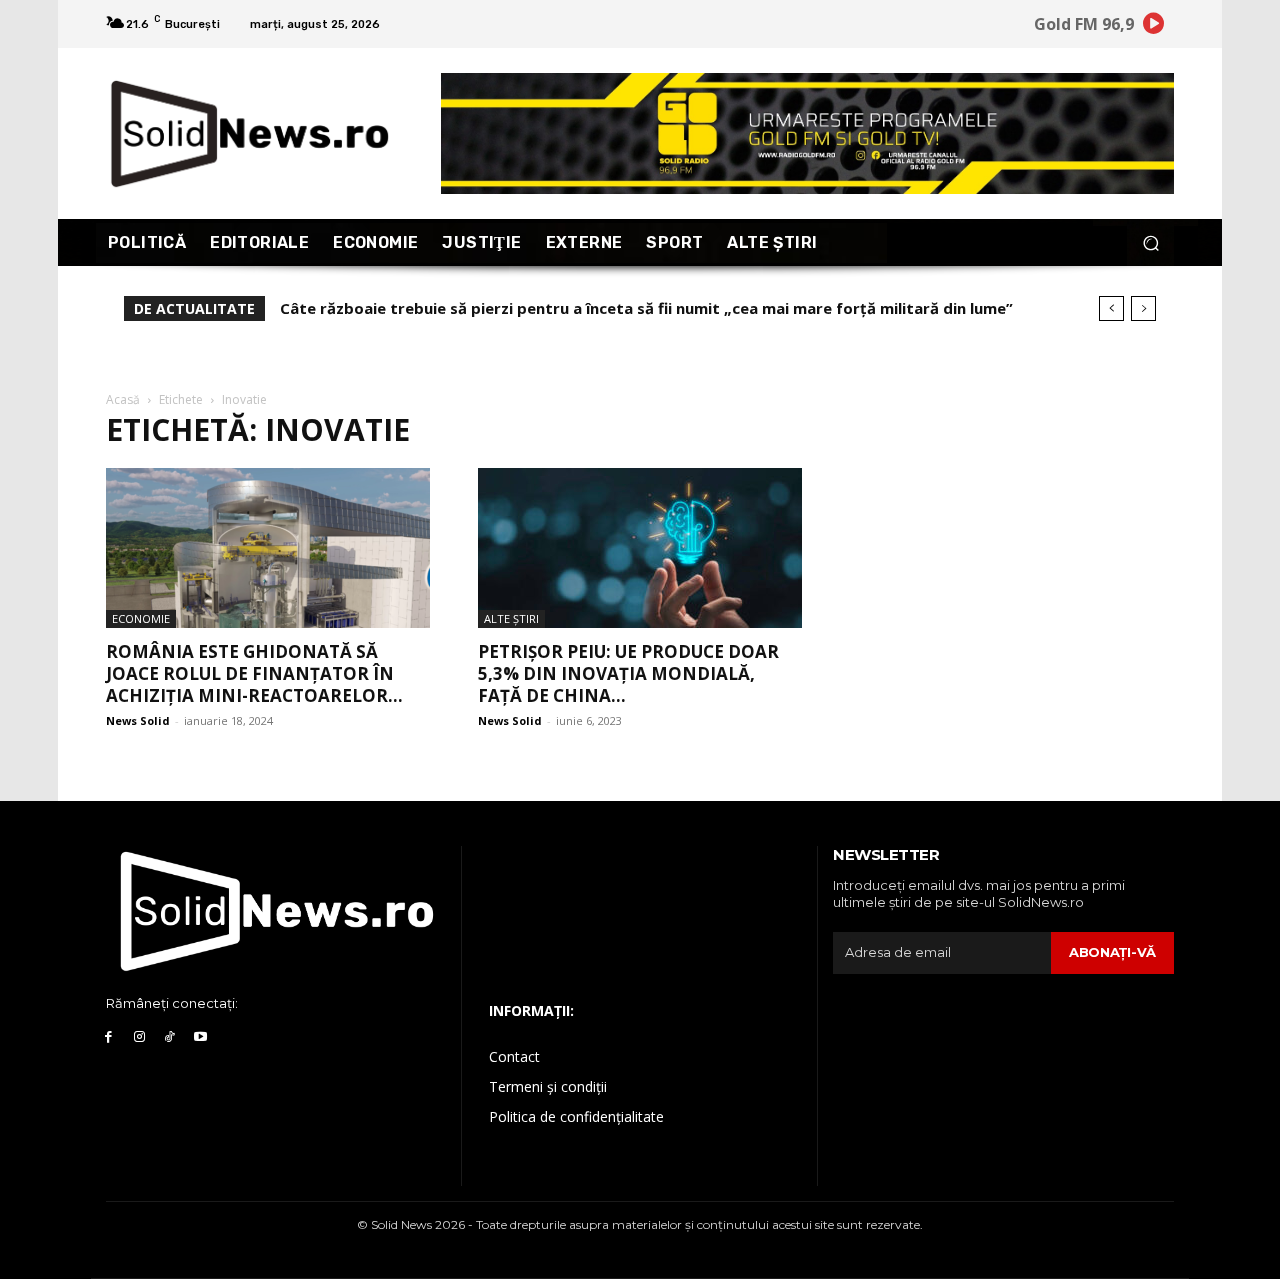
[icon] (1154, 26)
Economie (141, 618)
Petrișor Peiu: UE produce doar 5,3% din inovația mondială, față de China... (628, 673)
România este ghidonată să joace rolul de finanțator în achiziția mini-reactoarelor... (254, 673)
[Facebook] (108, 1037)
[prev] (1111, 308)
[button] (1150, 242)
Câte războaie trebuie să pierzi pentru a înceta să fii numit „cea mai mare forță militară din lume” (646, 308)
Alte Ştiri (511, 618)
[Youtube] (200, 1037)
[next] (1143, 308)
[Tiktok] (170, 1037)
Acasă (123, 399)
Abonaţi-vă (1112, 952)
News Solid (138, 720)
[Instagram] (139, 1037)
